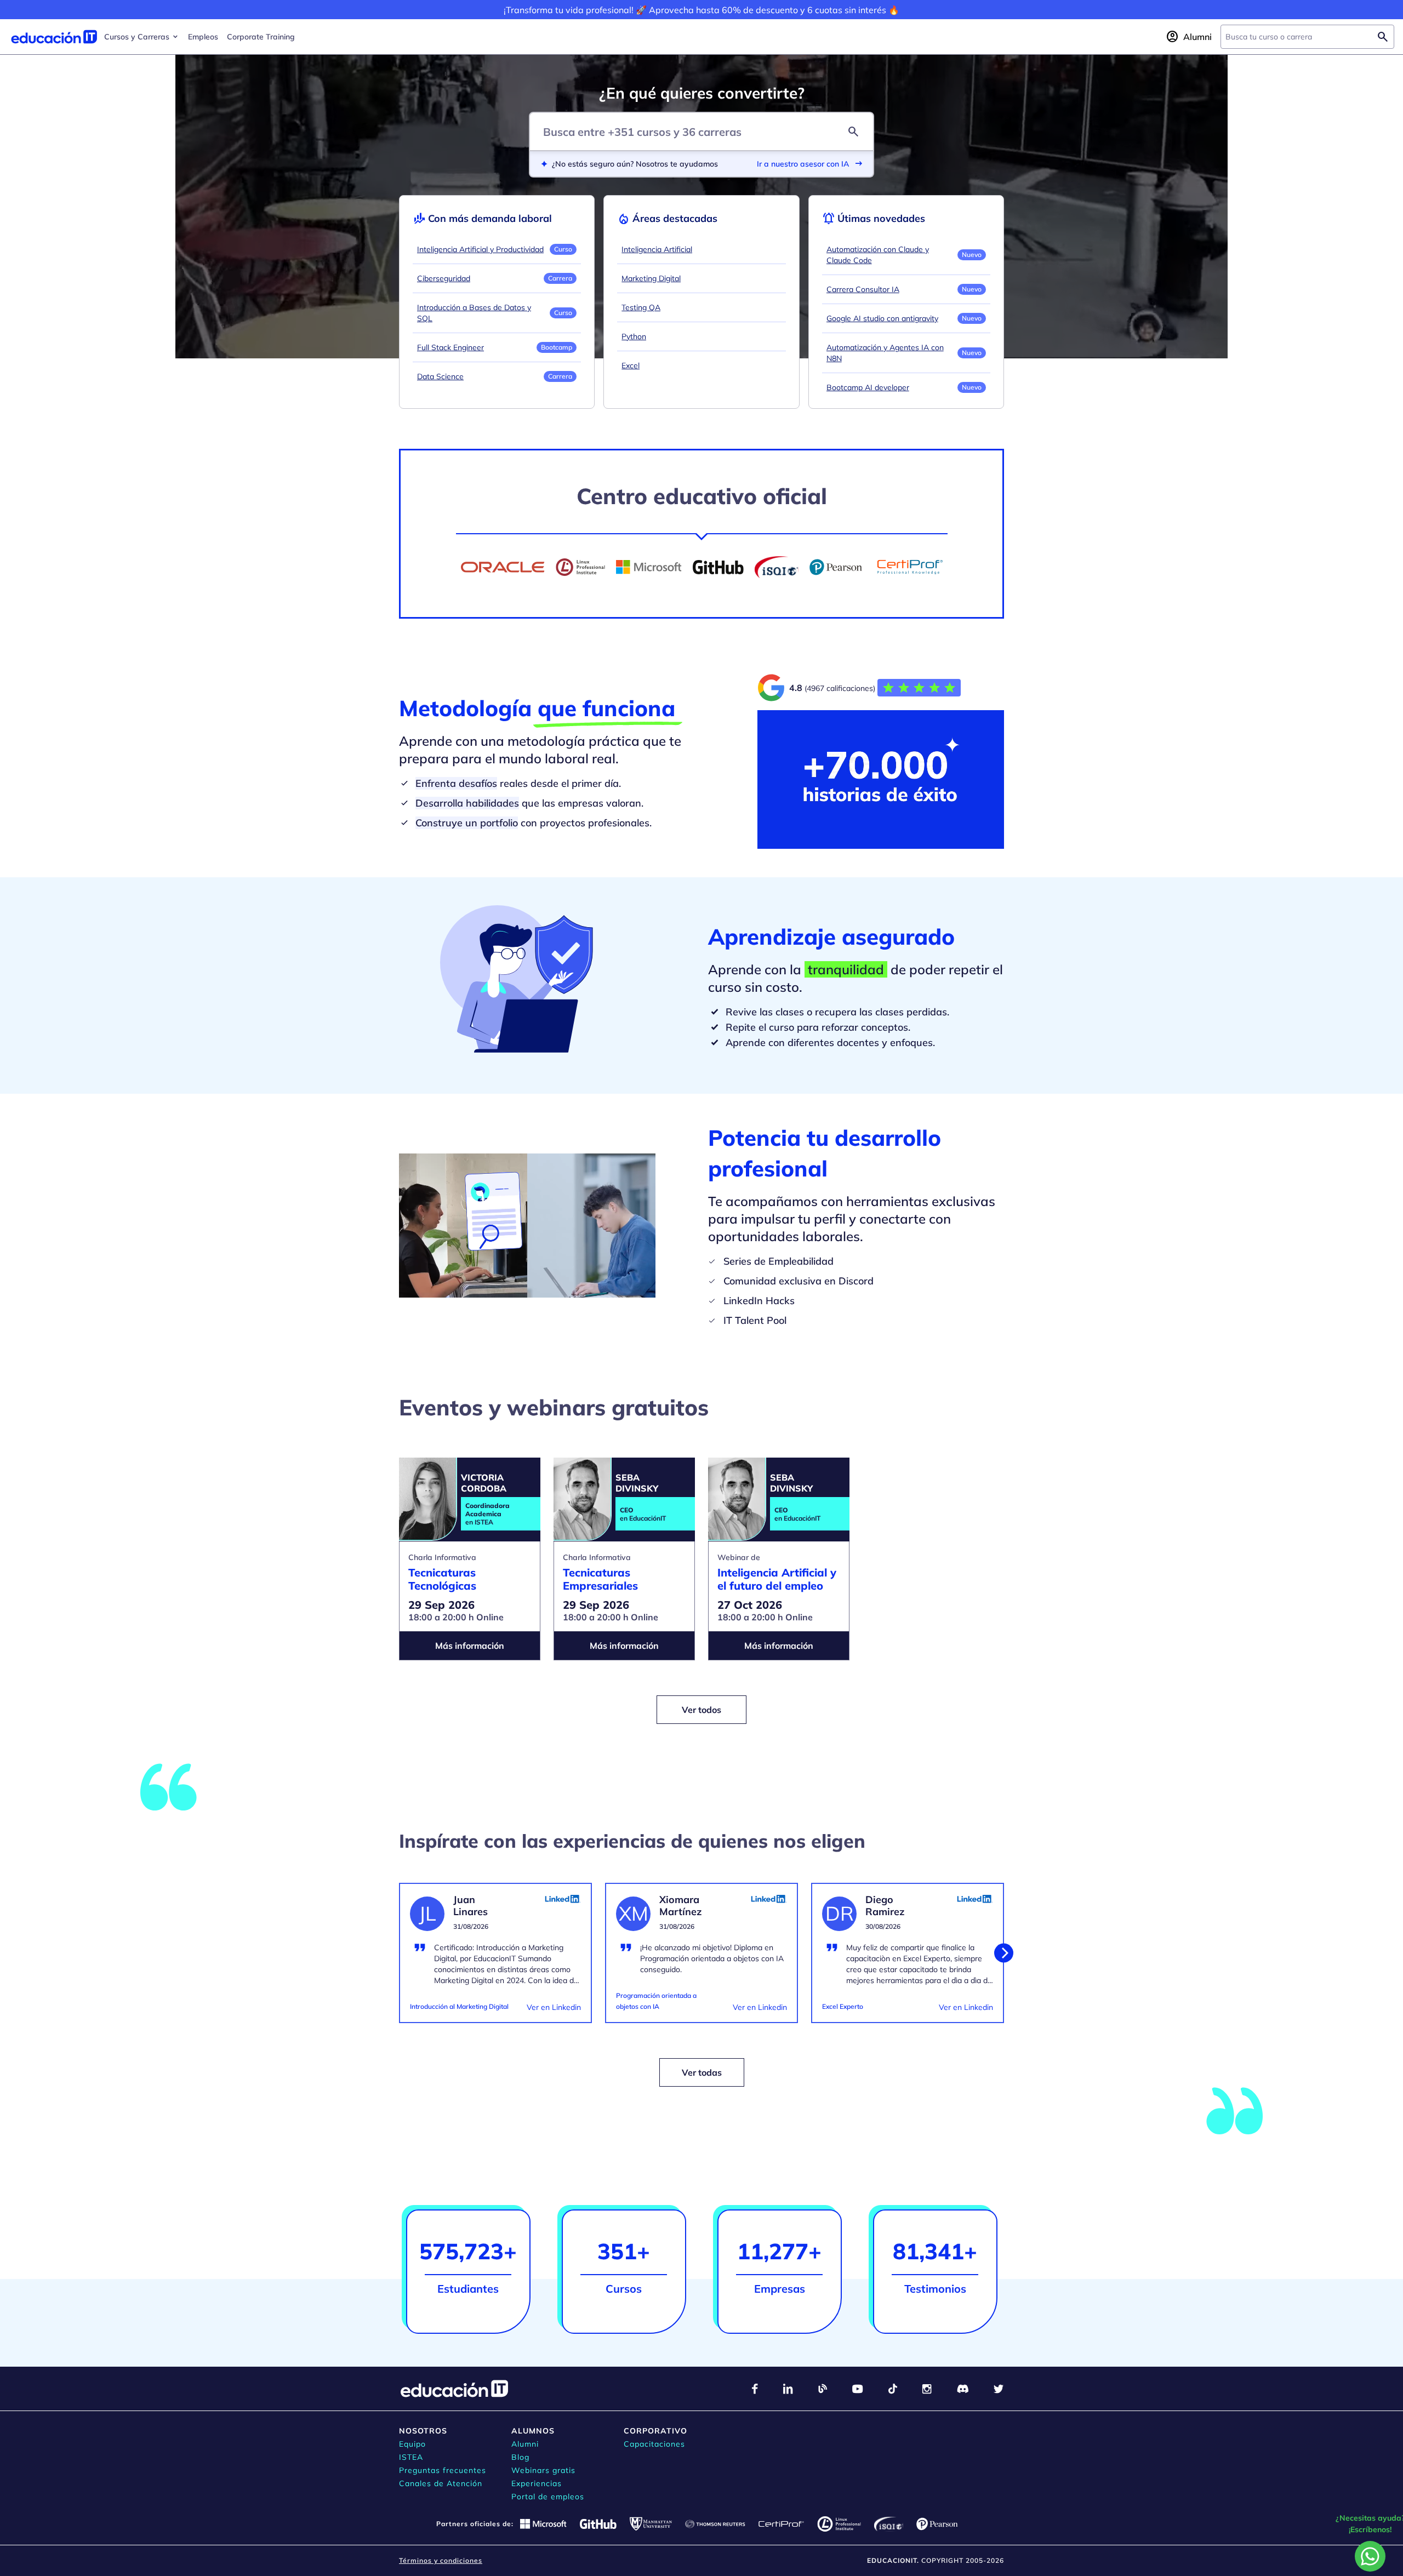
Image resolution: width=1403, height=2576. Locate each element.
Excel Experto (843, 2006)
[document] (495, 1960)
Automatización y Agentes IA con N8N (885, 353)
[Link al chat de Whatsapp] (1370, 2556)
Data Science (440, 376)
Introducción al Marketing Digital (459, 2006)
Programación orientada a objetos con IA (656, 2001)
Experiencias (537, 2483)
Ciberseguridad (444, 278)
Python (634, 336)
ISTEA (411, 2457)
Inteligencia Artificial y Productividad (480, 249)
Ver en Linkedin (554, 2007)
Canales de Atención (441, 2483)
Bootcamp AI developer (868, 387)
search (853, 132)
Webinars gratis (543, 2470)
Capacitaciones (654, 2444)
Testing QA (641, 307)
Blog (520, 2457)
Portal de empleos (548, 2497)
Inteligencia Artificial (657, 249)
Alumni (525, 2444)
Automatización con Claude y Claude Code (878, 255)
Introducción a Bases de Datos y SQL (474, 313)
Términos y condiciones (441, 2560)
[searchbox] (1299, 37)
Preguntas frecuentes (443, 2470)
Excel (631, 365)
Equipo (412, 2444)
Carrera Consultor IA (863, 289)
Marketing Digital (651, 278)
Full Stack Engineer (450, 347)
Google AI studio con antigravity (882, 318)
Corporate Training (261, 37)
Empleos (203, 37)
